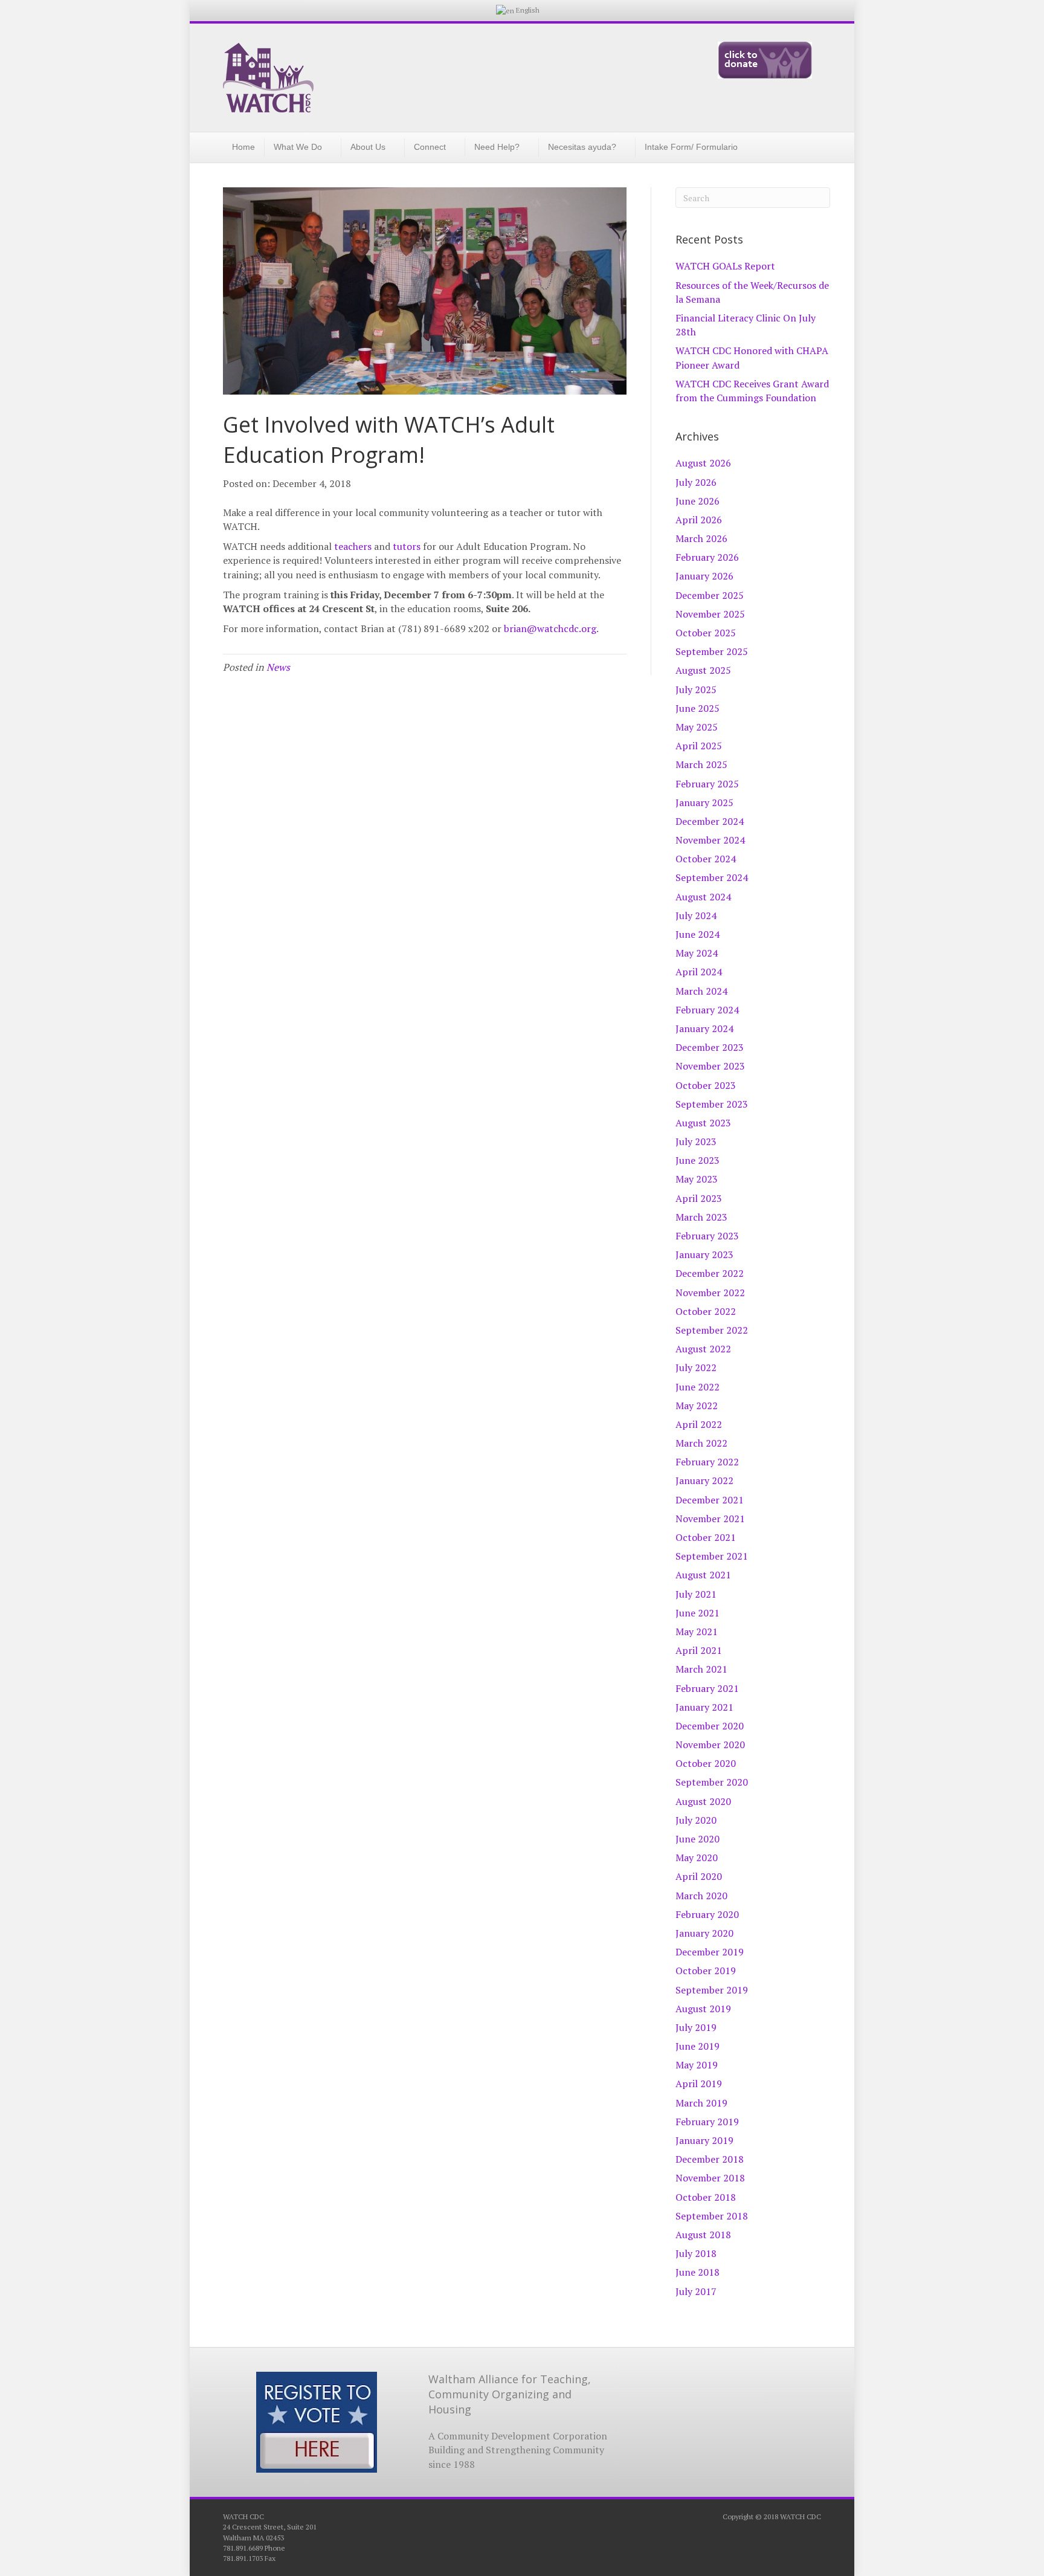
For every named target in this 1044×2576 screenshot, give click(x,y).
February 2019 (707, 2122)
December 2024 (710, 821)
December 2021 (710, 1500)
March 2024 (701, 991)
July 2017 (696, 2291)
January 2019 (704, 2140)
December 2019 (710, 1952)
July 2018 (696, 2253)
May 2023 (697, 1179)
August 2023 (703, 1123)
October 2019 (706, 1971)
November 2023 (710, 1066)
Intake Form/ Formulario (691, 147)
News (278, 667)
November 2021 (710, 1519)
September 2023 (712, 1104)
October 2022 (706, 1311)
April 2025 (699, 746)
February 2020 (707, 1914)
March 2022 (701, 1443)
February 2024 (707, 1010)
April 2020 (699, 1876)
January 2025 (704, 802)
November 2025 (710, 614)
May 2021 (697, 1632)
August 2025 (703, 670)
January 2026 (704, 576)
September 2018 (712, 2216)
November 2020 (710, 1745)
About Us (368, 147)
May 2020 (697, 1858)
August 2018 (703, 2235)
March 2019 (701, 2103)
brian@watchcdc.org (550, 628)
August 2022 (703, 1349)
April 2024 (699, 972)
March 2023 (701, 1217)
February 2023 (707, 1236)
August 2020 (703, 1801)
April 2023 (699, 1198)
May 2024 (697, 953)
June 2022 (698, 1387)
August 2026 (703, 463)
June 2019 (698, 2046)
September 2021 (712, 1556)
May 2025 (697, 727)
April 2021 (699, 1650)
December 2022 (710, 1273)
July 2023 (696, 1141)
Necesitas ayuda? (582, 147)
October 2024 (706, 859)
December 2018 (710, 2159)
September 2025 (712, 651)
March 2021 (701, 1669)
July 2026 (696, 482)
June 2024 (698, 934)
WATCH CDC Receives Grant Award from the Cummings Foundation (752, 391)
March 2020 (701, 1896)
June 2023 (698, 1160)
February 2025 (707, 784)
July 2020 (696, 1820)
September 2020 (712, 1782)
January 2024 (704, 1028)
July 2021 (696, 1594)
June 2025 (698, 708)
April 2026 (699, 520)
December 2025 (710, 595)
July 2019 (696, 2027)
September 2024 (712, 877)
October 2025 (706, 633)
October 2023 (706, 1085)
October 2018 (706, 2197)
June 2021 (698, 1613)
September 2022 (712, 1330)
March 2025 (701, 764)
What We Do (298, 147)
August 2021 (703, 1575)
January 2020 (704, 1933)
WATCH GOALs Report (725, 266)
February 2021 (707, 1688)
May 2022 (697, 1406)
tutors (407, 546)
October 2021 (706, 1537)
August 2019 (703, 2009)
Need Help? (497, 147)
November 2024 (710, 840)
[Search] (814, 146)
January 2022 (704, 1480)
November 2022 (710, 1293)
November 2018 (710, 2178)
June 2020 (698, 1839)
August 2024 (703, 897)
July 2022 (696, 1367)
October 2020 (706, 1763)
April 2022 (699, 1424)
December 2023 (710, 1047)
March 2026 (701, 538)
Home (243, 147)
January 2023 (704, 1254)
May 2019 (697, 2065)
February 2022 (707, 1462)
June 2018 (698, 2272)
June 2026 (698, 501)
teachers (353, 546)
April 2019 (699, 2084)
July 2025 (696, 689)
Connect (430, 147)
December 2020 (710, 1726)
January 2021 (704, 1707)
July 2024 (696, 915)
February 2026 (707, 557)
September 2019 (712, 1990)
